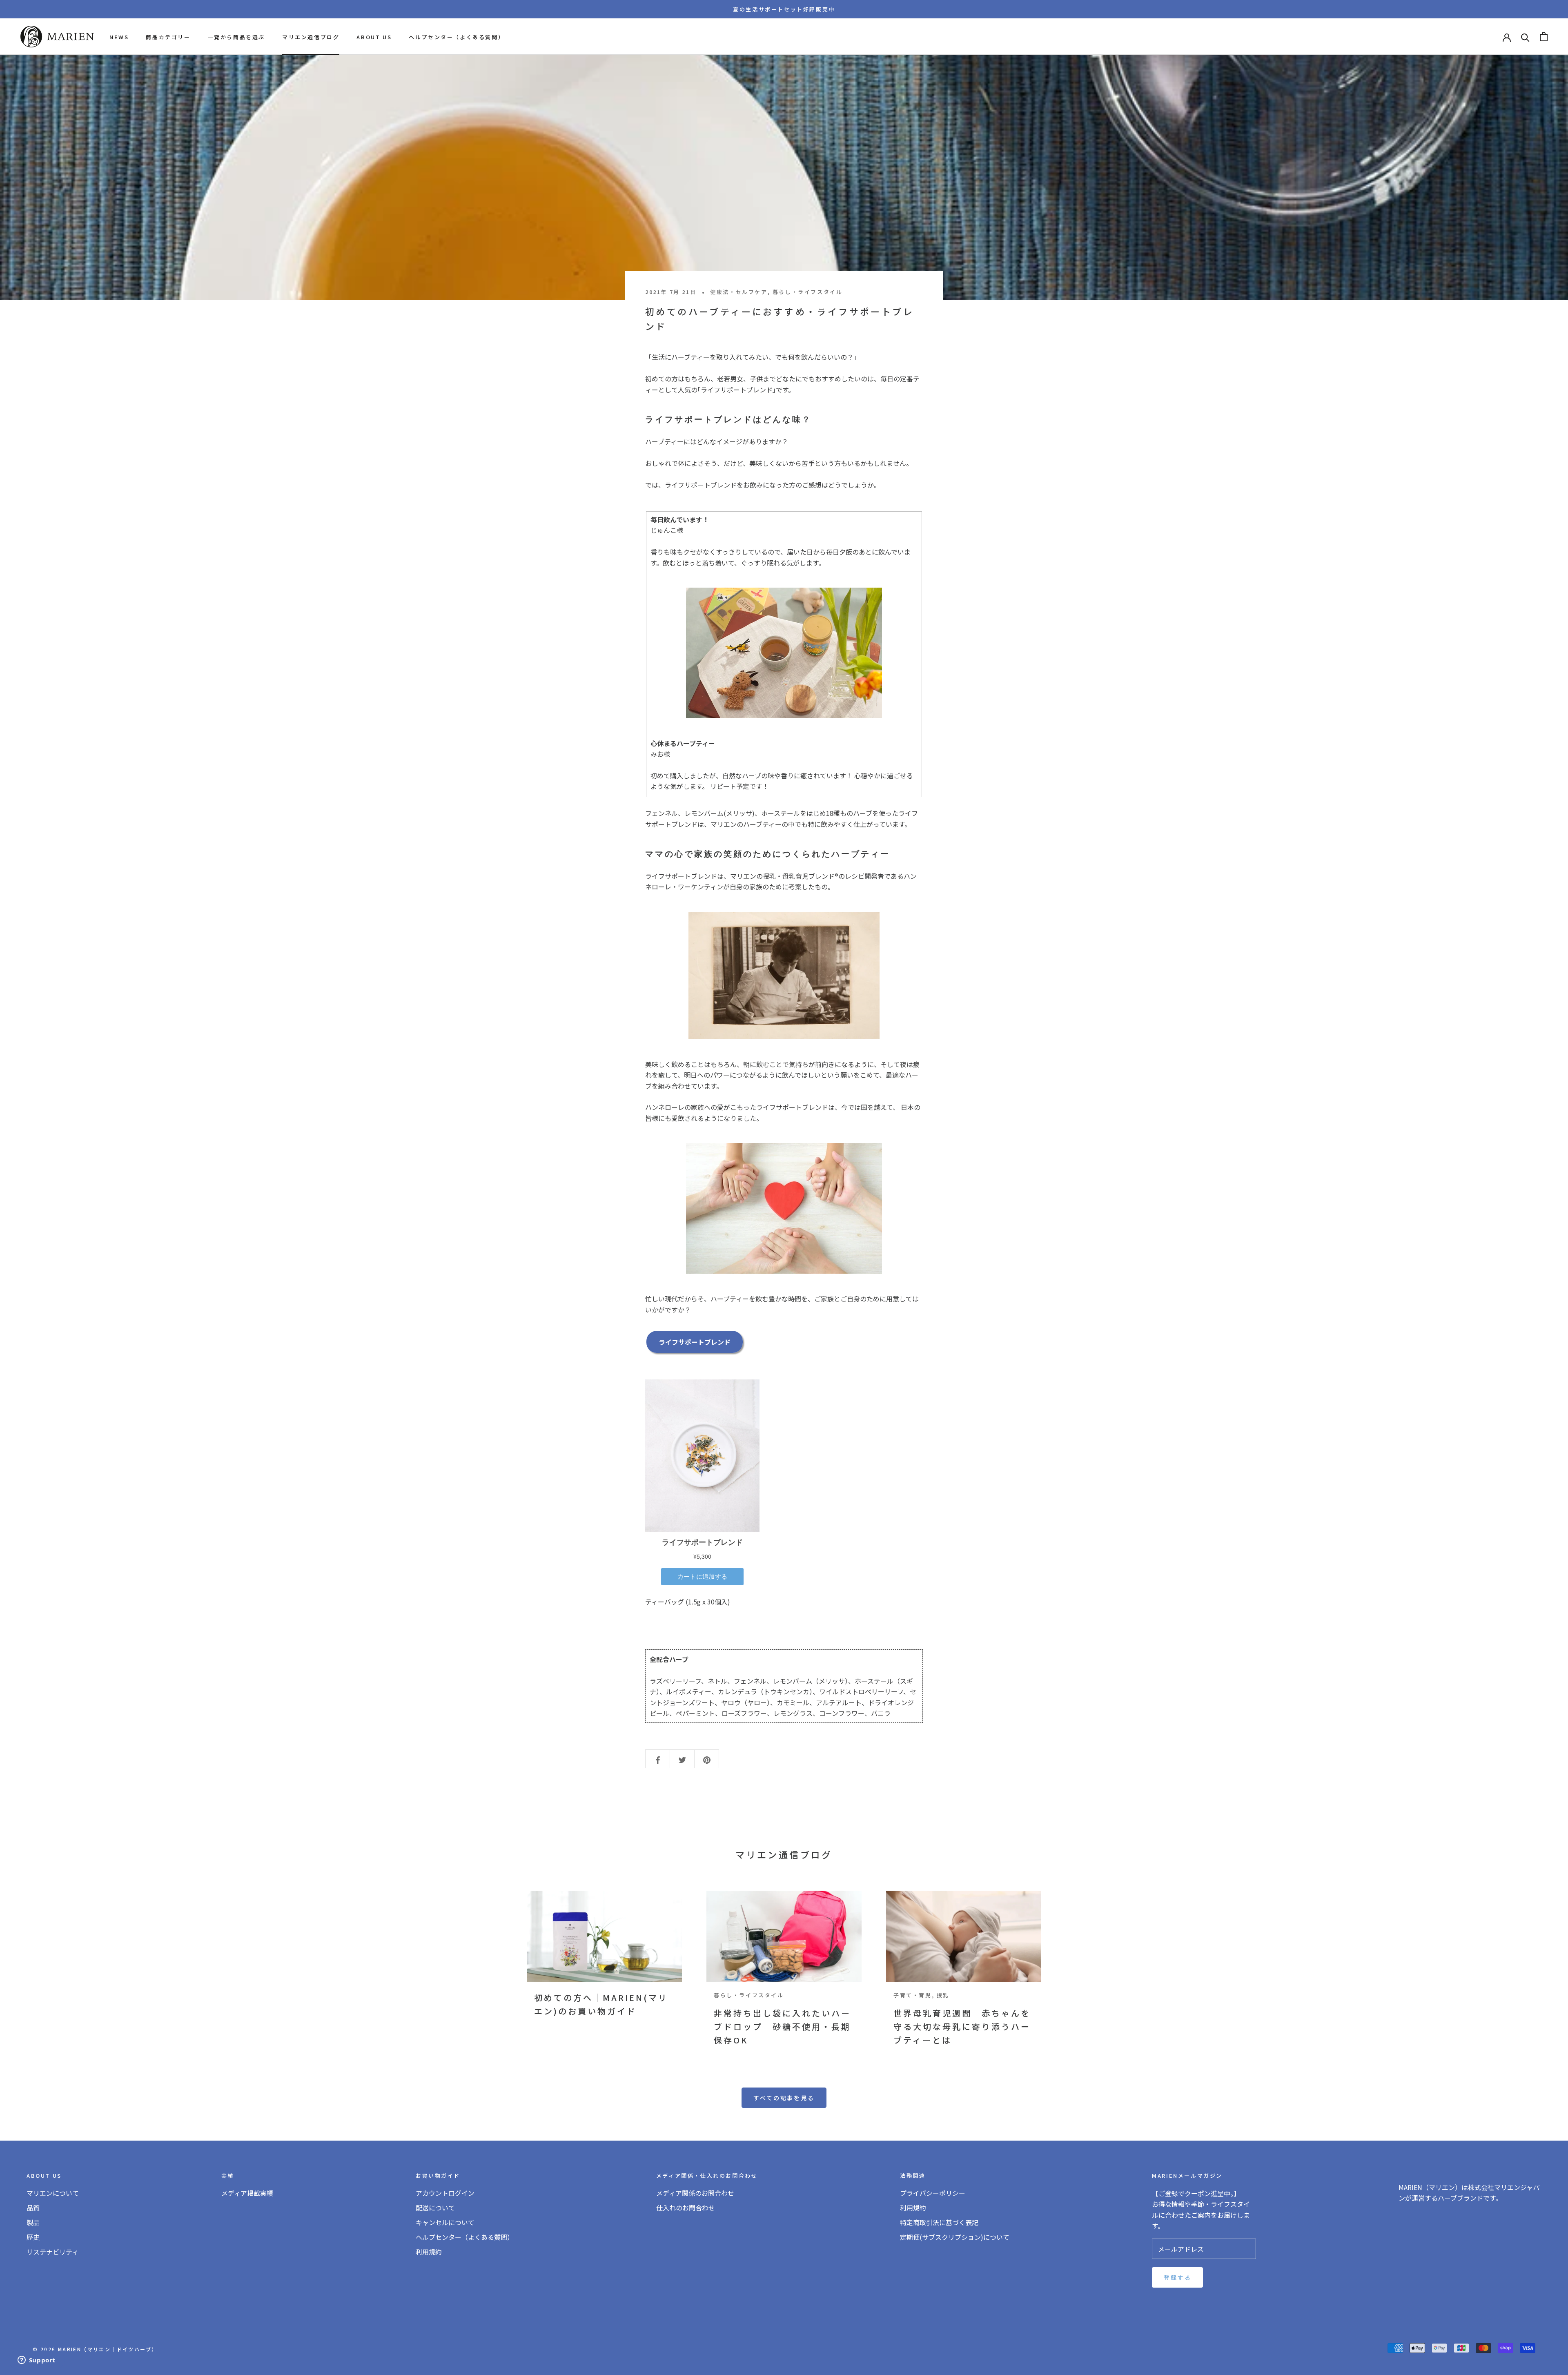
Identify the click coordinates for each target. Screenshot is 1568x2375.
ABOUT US (374, 37)
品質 (33, 2208)
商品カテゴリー (168, 37)
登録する (1177, 2277)
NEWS (119, 37)
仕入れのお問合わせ (686, 2208)
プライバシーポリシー (933, 2193)
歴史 (33, 2237)
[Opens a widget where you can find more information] (36, 2361)
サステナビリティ (52, 2252)
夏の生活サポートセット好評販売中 (784, 9)
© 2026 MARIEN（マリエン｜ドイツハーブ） (95, 2349)
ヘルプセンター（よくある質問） (457, 37)
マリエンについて (53, 2193)
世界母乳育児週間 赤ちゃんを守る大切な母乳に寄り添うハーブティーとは (962, 2026)
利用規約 (429, 2252)
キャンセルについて (445, 2222)
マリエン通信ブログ (311, 37)
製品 (33, 2222)
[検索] (1525, 37)
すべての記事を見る (784, 2098)
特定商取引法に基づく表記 (939, 2222)
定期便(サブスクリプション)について (955, 2237)
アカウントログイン (445, 2193)
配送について (435, 2208)
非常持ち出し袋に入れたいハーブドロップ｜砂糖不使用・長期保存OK (782, 2026)
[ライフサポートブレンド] (784, 653)
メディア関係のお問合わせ (695, 2193)
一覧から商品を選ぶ (236, 37)
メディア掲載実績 (247, 2193)
